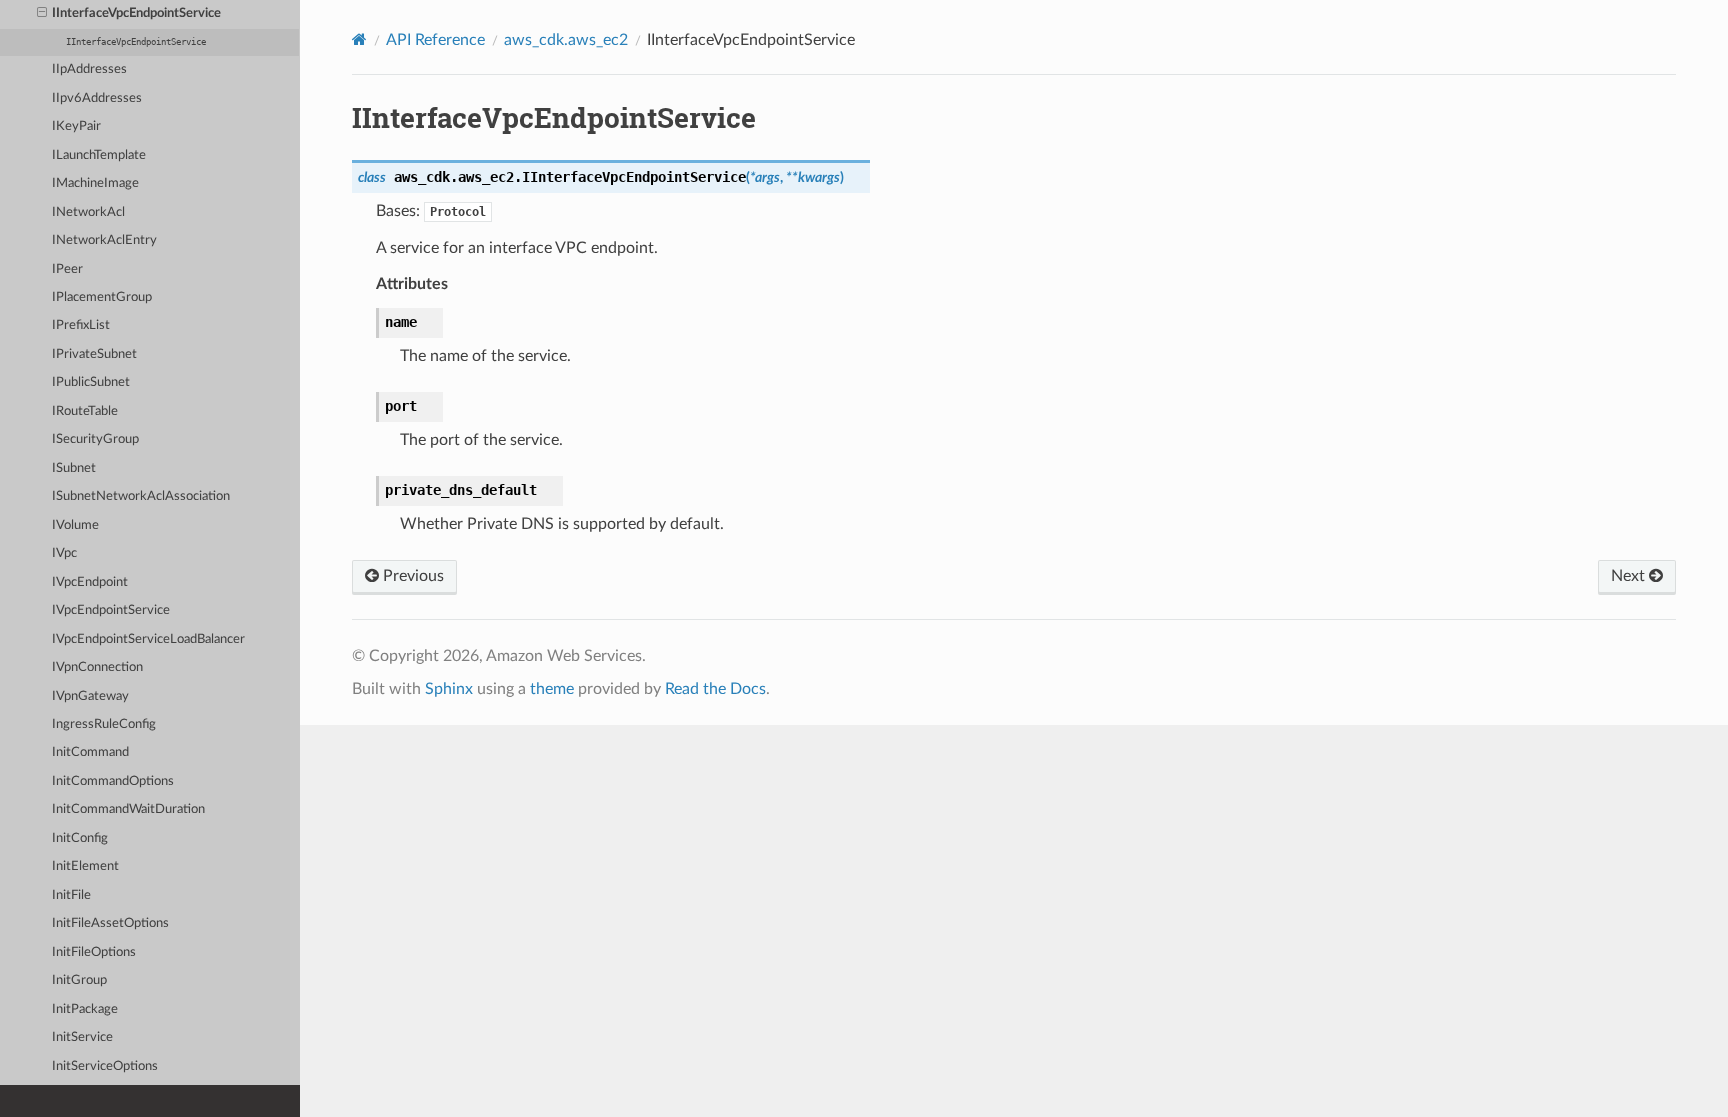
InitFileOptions (94, 952)
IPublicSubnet (91, 382)
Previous (411, 576)
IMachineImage (95, 183)
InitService (82, 1037)
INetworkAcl (88, 212)
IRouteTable (85, 411)
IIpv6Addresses (97, 98)
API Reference (435, 40)
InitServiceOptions (105, 1066)
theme (552, 689)
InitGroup (79, 980)
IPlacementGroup (102, 297)
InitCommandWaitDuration (128, 809)
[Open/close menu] (42, 14)
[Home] (359, 39)
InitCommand (90, 752)
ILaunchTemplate (99, 155)
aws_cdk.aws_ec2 (566, 40)
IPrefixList (81, 325)
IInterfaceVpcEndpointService (136, 13)
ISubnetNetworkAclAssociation (141, 496)
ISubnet (74, 468)
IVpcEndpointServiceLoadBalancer (148, 639)
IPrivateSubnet (94, 354)
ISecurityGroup (95, 439)
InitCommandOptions (113, 781)
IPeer (67, 269)
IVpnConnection (97, 667)
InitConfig (80, 838)
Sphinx (449, 689)
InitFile (71, 895)
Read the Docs (715, 689)
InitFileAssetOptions (110, 923)
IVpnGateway (90, 696)
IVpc (64, 553)
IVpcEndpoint (90, 582)
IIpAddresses (89, 69)
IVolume (75, 525)
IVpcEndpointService (111, 610)
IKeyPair (76, 126)
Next (1630, 576)
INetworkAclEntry (104, 240)
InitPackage (85, 1009)
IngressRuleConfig (104, 724)
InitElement (85, 866)
